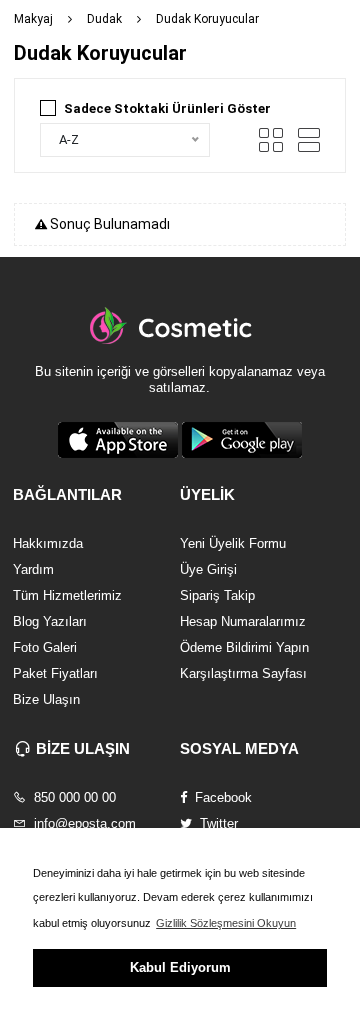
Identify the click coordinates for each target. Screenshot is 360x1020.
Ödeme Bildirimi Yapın (244, 647)
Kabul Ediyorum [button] (180, 967)
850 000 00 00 (73, 797)
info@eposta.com (83, 823)
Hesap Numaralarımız (243, 621)
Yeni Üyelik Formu (233, 543)
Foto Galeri (45, 647)
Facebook (221, 797)
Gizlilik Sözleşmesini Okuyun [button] (226, 923)
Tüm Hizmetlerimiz (67, 595)
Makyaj (33, 19)
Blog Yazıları (50, 621)
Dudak (104, 19)
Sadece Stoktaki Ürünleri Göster (167, 108)
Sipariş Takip (217, 595)
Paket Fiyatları (55, 673)
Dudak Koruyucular (207, 19)
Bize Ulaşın (46, 699)
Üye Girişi (208, 569)
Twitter (217, 823)
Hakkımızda (48, 543)
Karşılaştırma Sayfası (243, 673)
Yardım (33, 569)
